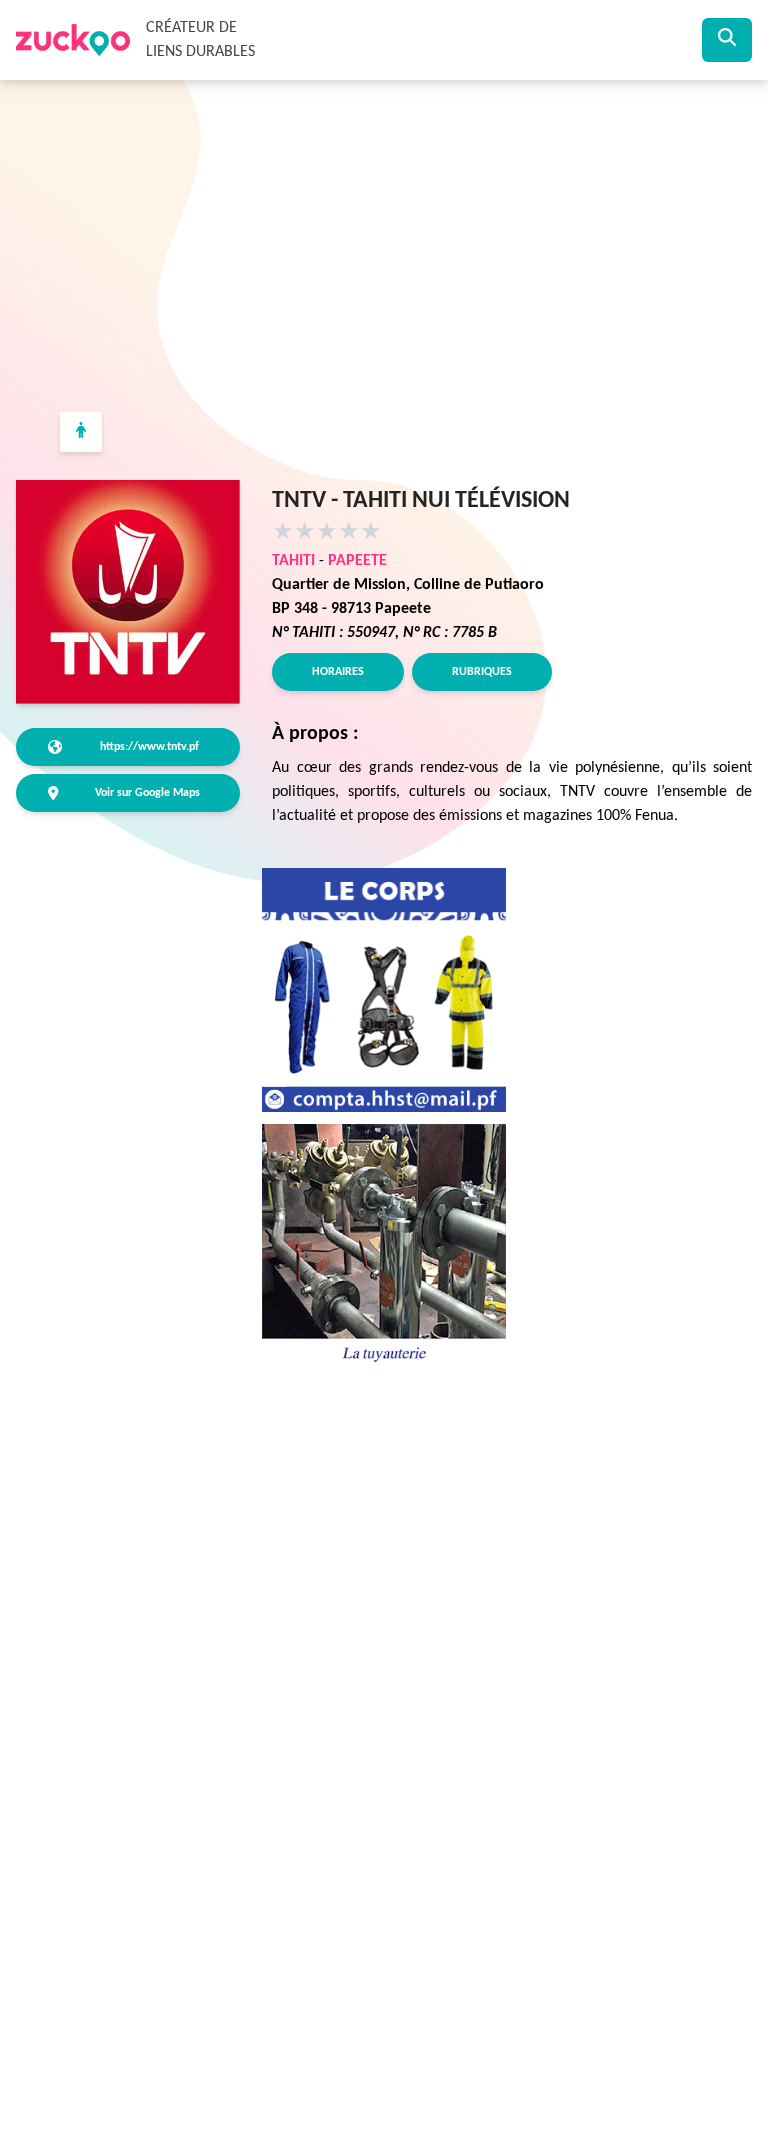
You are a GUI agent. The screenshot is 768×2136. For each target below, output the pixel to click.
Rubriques (482, 672)
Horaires (338, 672)
